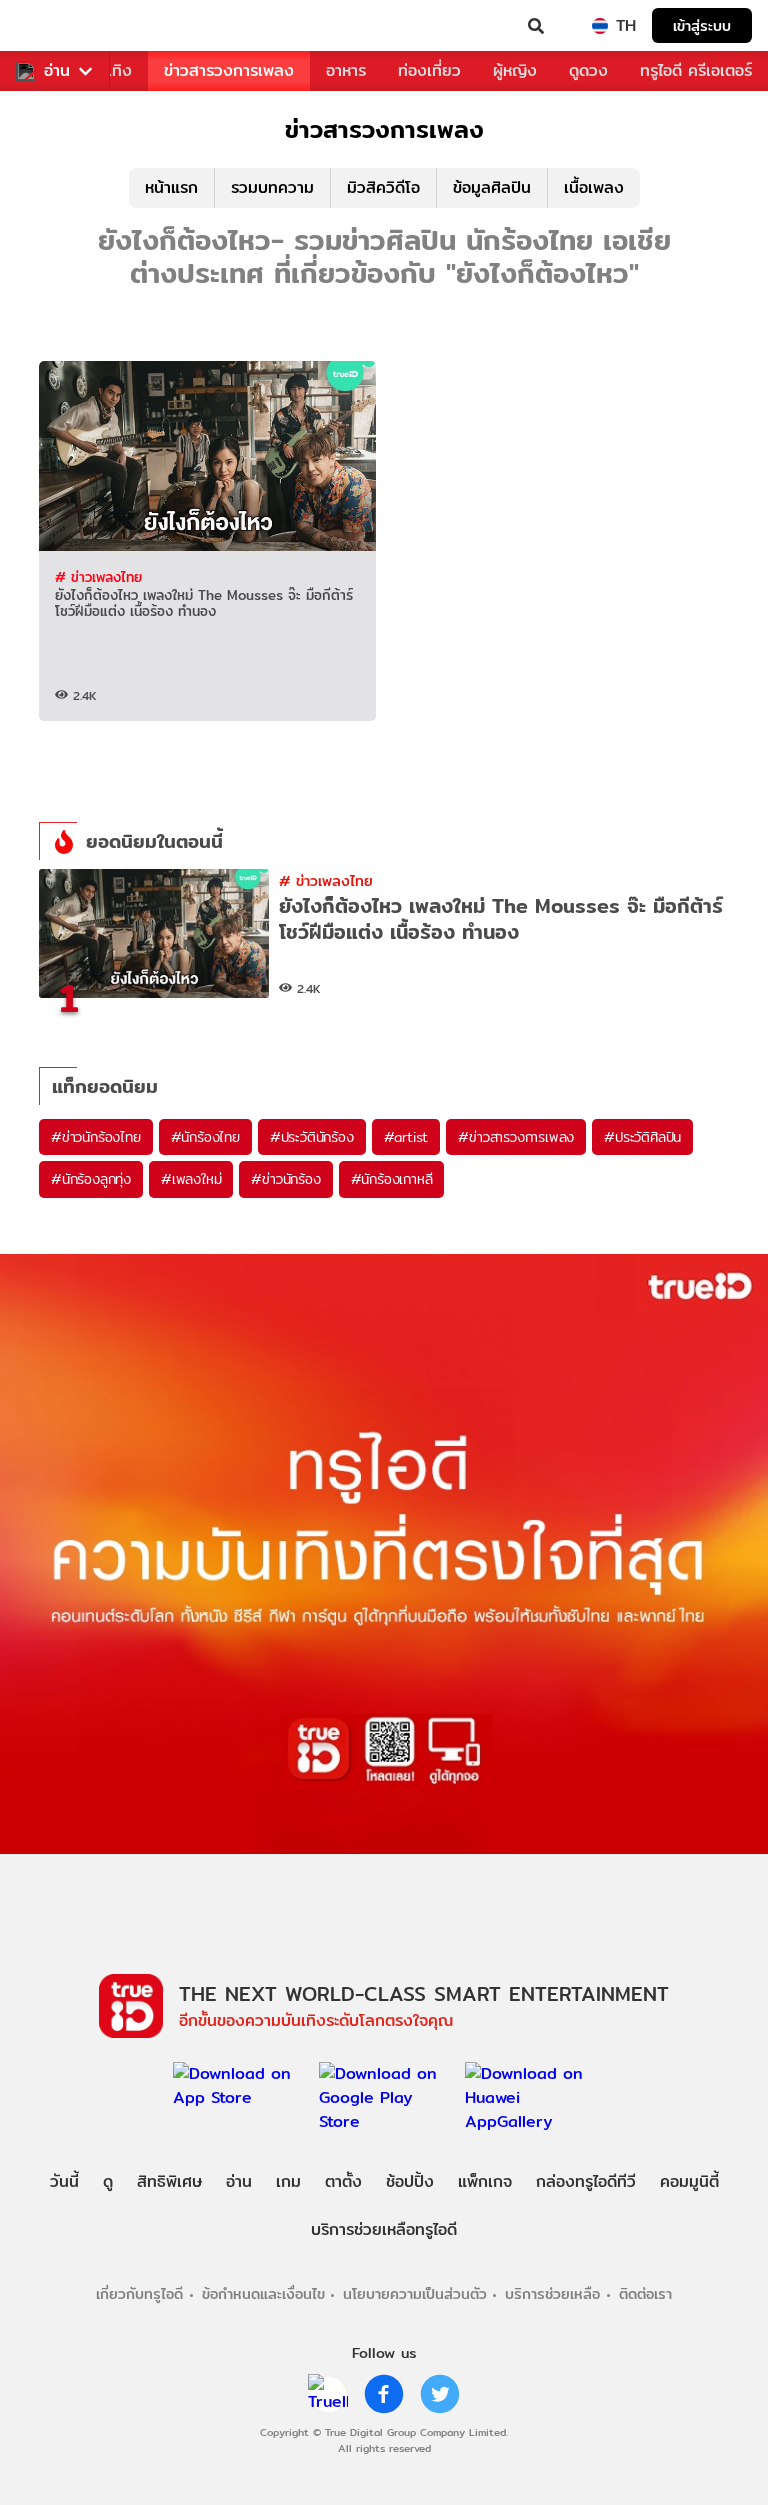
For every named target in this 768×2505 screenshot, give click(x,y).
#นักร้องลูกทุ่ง (91, 1179)
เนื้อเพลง (594, 187)
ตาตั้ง (343, 2181)
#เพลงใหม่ (191, 1179)
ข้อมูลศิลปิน (492, 187)
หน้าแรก (171, 187)
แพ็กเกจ (485, 2181)
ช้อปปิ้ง (410, 2181)
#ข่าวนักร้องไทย (96, 1137)
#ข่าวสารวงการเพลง (516, 1137)
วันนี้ (64, 2181)
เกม (288, 2181)
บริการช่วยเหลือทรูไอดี (384, 2229)
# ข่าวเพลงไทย (98, 577)
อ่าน (57, 71)
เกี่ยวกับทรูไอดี (139, 2293)
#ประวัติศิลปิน (642, 1137)
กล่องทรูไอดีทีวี (586, 2181)
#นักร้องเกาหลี (392, 1179)
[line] (328, 2394)
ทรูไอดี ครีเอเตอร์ (696, 70)
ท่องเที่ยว (429, 70)
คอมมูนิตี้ (689, 2181)
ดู (108, 2181)
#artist (406, 1137)
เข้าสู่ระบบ (702, 25)
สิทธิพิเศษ (169, 2181)
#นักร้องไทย (205, 1137)
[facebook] (384, 2394)
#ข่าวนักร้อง (285, 1179)
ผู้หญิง (515, 70)
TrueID (56, 26)
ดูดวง (588, 70)
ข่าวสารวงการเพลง (229, 70)
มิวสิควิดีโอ (383, 187)
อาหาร (346, 70)
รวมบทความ (272, 187)
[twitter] (440, 2394)
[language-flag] (600, 26)
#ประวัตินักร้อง (312, 1137)
